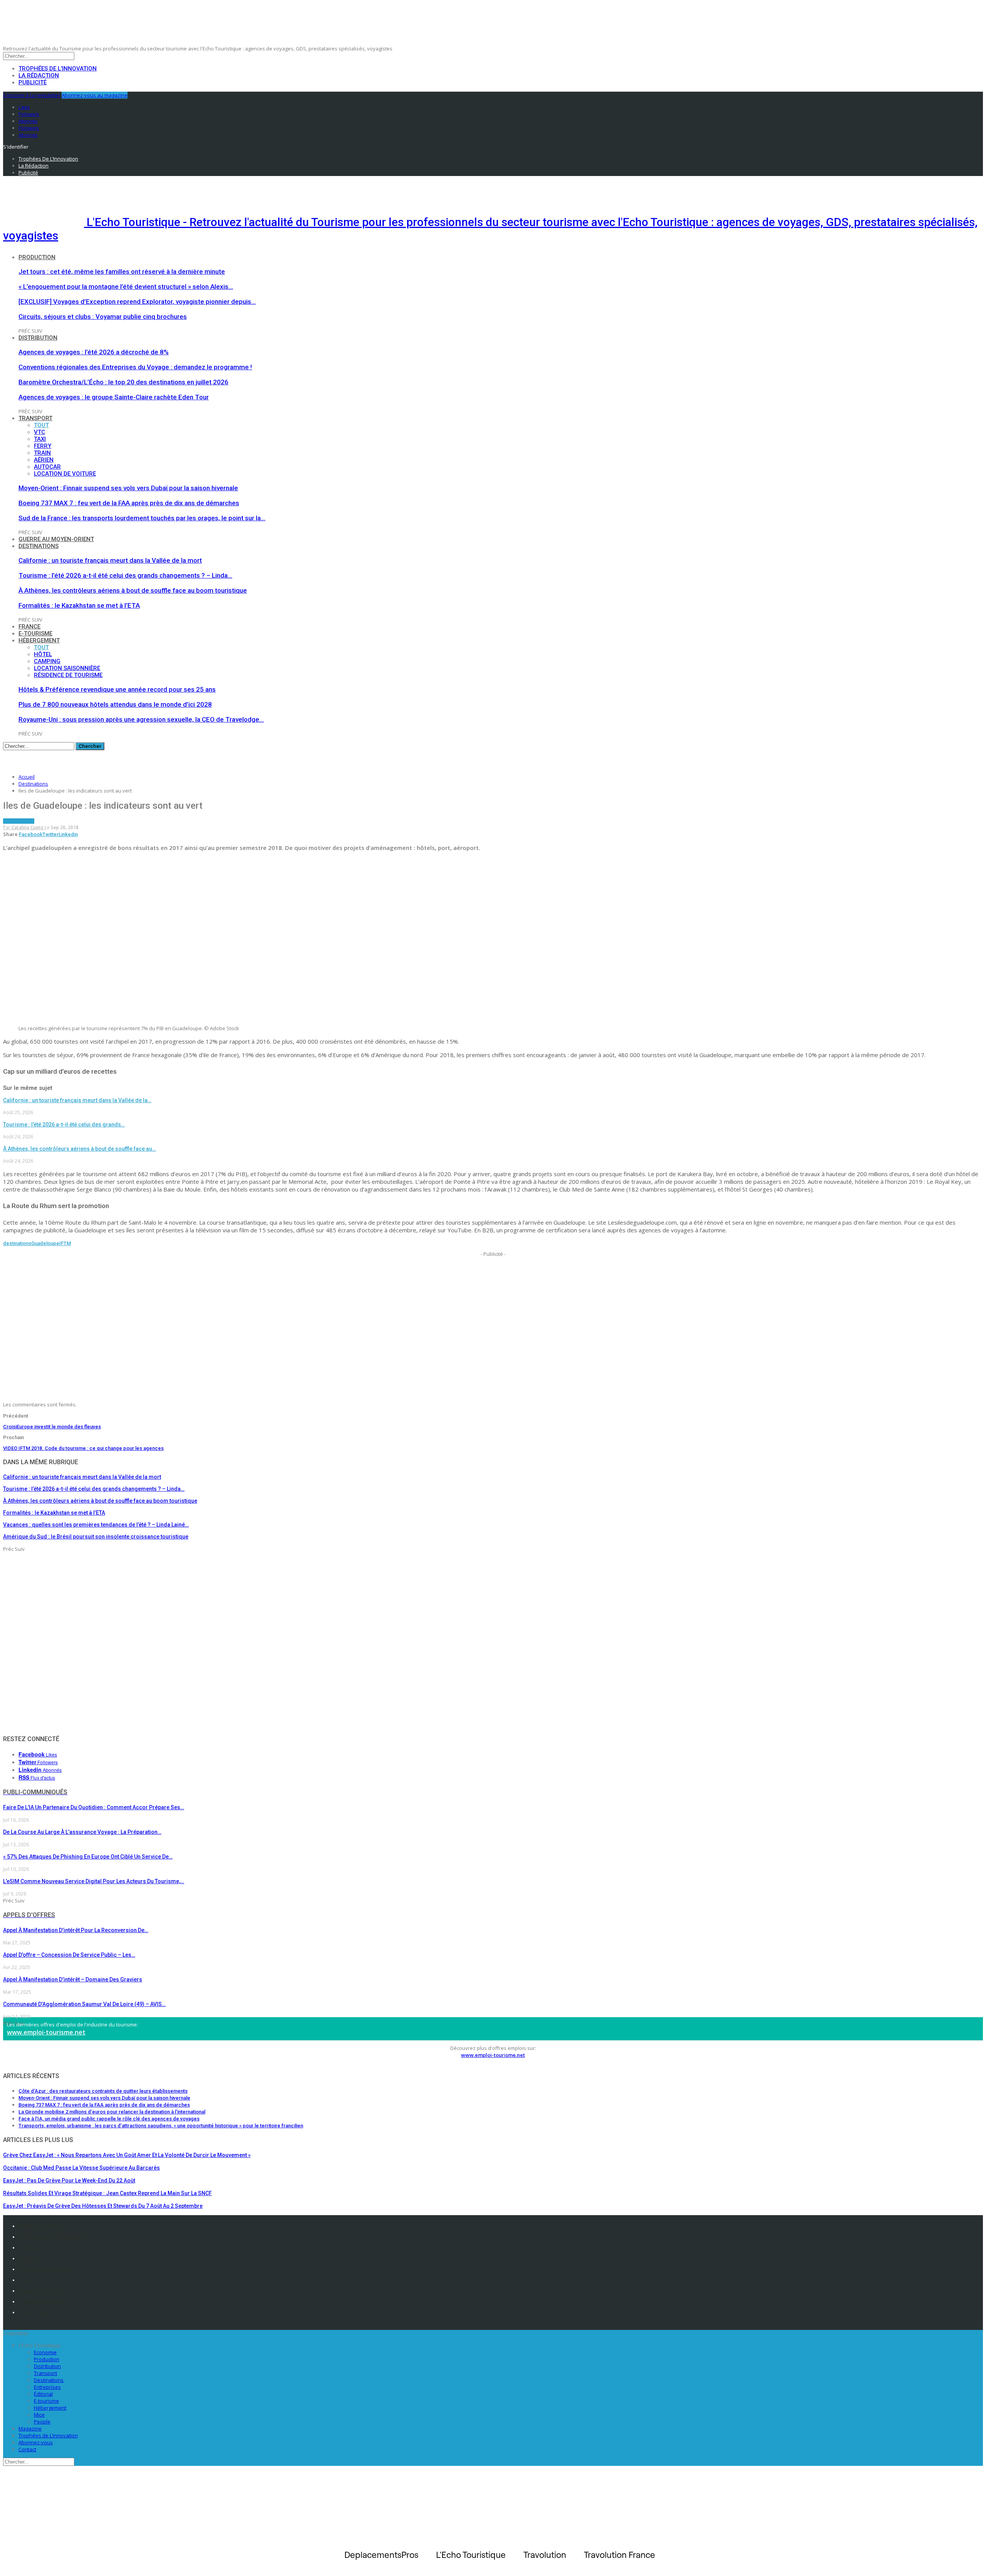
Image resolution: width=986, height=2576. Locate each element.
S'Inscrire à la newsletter (32, 95)
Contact (27, 2449)
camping (47, 661)
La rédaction (39, 75)
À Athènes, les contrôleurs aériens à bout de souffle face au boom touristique (133, 590)
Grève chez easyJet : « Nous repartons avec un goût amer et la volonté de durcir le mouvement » (127, 2155)
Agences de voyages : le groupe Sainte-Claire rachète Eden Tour (114, 397)
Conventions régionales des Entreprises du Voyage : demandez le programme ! (135, 367)
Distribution (38, 338)
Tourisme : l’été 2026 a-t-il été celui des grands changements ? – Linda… (125, 575)
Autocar (47, 467)
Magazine (30, 2429)
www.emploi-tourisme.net (46, 2032)
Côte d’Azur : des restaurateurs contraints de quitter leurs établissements (103, 2091)
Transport (35, 418)
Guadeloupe (45, 1243)
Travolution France (42, 2301)
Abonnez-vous (36, 2442)
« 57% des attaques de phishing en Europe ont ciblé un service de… (88, 1857)
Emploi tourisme (40, 2312)
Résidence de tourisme (68, 675)
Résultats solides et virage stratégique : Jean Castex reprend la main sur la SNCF (107, 2193)
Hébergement (39, 640)
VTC (39, 432)
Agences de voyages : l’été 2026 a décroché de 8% (94, 352)
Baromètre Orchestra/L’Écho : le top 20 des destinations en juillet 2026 (123, 382)
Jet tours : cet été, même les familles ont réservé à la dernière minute (122, 272)
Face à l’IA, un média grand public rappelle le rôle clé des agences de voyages (109, 2119)
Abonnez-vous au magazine (95, 95)
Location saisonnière (67, 668)
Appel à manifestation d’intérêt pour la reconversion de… (76, 1930)
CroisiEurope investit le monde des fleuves (52, 1427)
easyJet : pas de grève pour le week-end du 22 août (69, 2180)
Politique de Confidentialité (53, 2237)
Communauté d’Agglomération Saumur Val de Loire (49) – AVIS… (84, 2004)
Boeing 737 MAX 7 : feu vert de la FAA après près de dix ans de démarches (129, 503)
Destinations (39, 546)
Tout (41, 425)
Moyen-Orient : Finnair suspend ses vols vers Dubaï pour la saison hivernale (128, 488)
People (42, 2422)
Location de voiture (65, 474)
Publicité (33, 82)
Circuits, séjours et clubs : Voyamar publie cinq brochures (103, 317)
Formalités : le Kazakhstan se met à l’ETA (79, 605)
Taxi (40, 439)
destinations (17, 1243)
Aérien (44, 460)
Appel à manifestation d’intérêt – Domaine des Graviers (73, 1979)
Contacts (30, 2248)
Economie (45, 2352)
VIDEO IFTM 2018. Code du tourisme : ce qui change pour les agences (83, 1448)
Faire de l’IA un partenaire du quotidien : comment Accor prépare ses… (94, 1807)
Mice (39, 2415)
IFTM (65, 1243)
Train (42, 453)
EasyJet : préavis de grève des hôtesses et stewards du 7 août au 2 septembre (103, 2206)
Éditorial (43, 2394)
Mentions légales (41, 2226)
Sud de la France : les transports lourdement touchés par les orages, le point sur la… (142, 518)
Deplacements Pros (43, 2291)
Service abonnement (45, 2269)
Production (37, 257)
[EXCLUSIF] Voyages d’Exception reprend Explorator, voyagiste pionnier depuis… (137, 302)
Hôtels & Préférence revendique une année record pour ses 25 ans (117, 689)
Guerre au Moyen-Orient (56, 539)
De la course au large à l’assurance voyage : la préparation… (82, 1832)
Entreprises (47, 2387)
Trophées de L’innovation (48, 2435)
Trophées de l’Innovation (58, 69)
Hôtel (43, 654)
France (29, 627)
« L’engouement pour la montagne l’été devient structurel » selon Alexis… (126, 287)
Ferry (43, 446)
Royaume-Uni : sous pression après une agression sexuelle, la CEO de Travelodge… (141, 719)
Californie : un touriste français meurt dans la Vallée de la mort (110, 560)
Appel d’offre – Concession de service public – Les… (69, 1955)
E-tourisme (35, 634)
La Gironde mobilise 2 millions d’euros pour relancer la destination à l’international (112, 2112)
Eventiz (28, 2280)
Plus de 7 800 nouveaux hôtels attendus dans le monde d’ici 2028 (115, 704)
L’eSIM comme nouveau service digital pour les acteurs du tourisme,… (94, 1881)
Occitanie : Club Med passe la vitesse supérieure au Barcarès (81, 2168)
